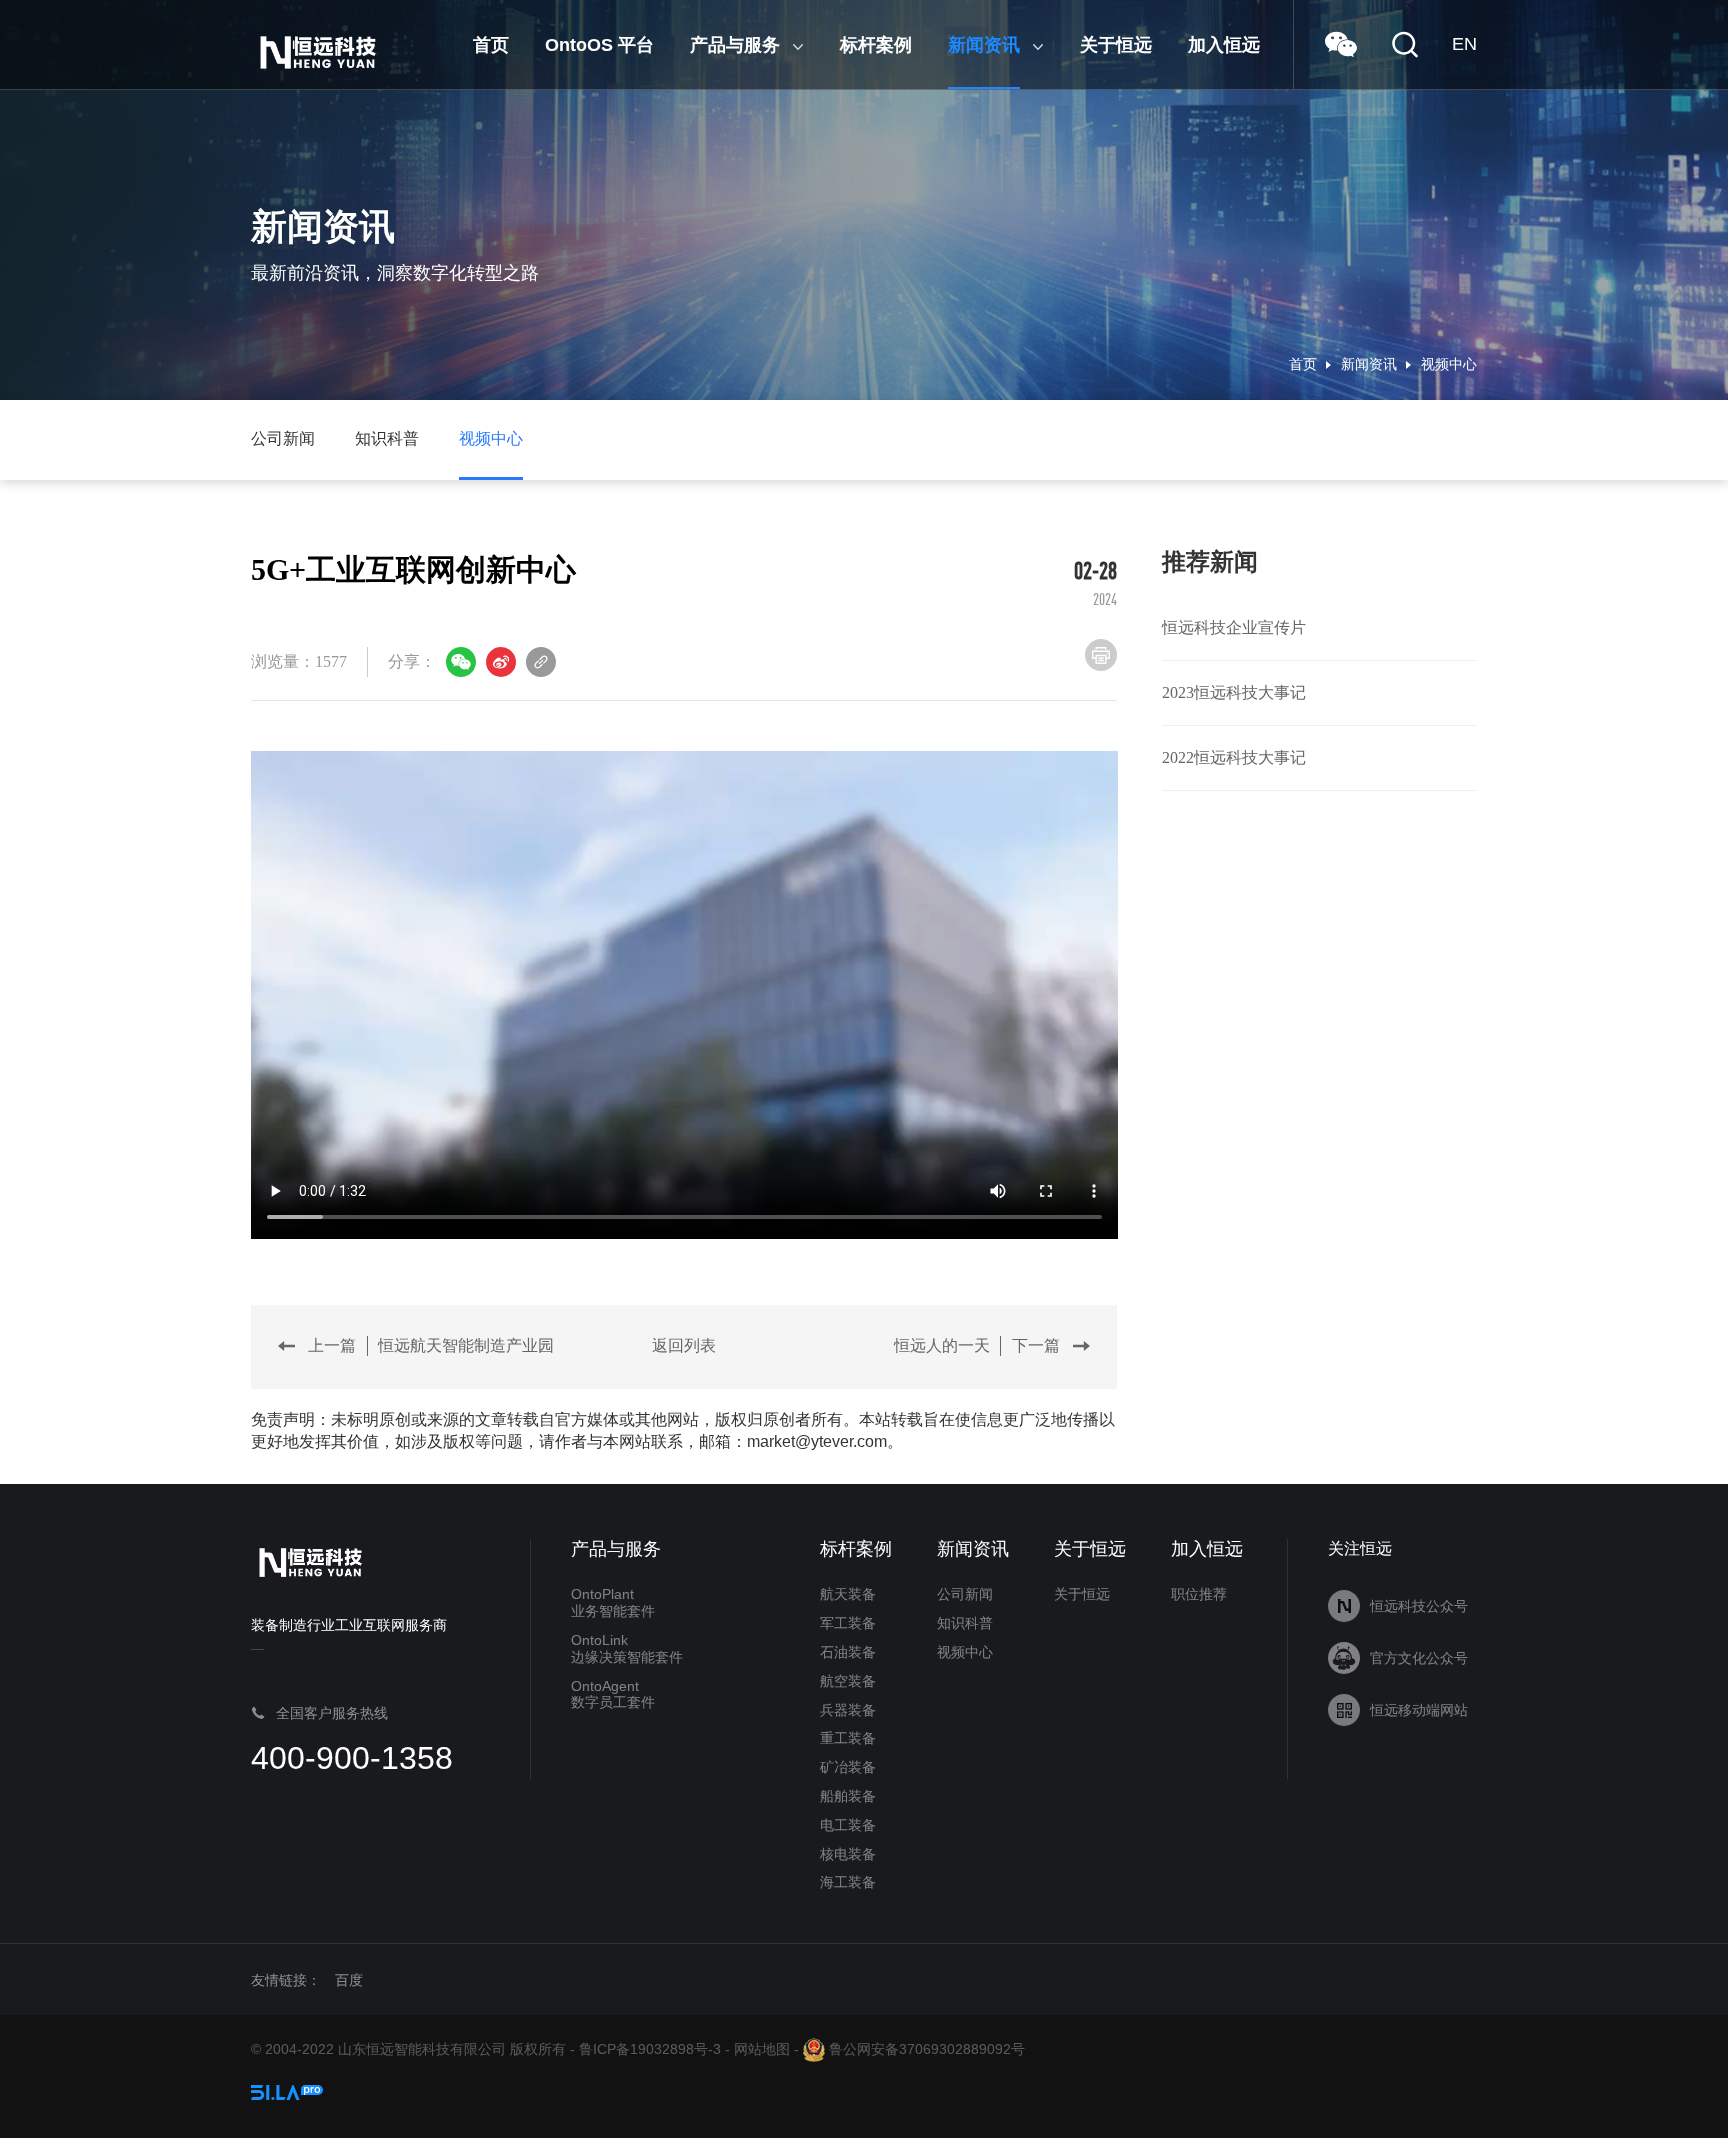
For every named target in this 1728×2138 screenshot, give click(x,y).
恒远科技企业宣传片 (1234, 627)
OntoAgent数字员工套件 (613, 1694)
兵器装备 (848, 1710)
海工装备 (848, 1882)
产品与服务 (616, 1549)
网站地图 (762, 2049)
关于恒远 (1090, 1549)
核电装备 (848, 1854)
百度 (349, 1980)
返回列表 (684, 1345)
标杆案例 (856, 1549)
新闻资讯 (1369, 364)
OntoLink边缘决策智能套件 (627, 1648)
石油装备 (848, 1652)
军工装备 (848, 1623)
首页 (1303, 364)
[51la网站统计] (287, 2091)
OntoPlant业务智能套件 (613, 1602)
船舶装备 (848, 1796)
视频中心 (1449, 364)
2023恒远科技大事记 (1234, 692)
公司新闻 (283, 438)
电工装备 (848, 1825)
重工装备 (848, 1738)
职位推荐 (1199, 1594)
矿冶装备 (848, 1767)
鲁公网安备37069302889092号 (925, 2049)
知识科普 (387, 438)
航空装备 (848, 1681)
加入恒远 (1207, 1549)
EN (1464, 44)
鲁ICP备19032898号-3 (650, 2049)
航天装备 (848, 1594)
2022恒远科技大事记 (1234, 757)
